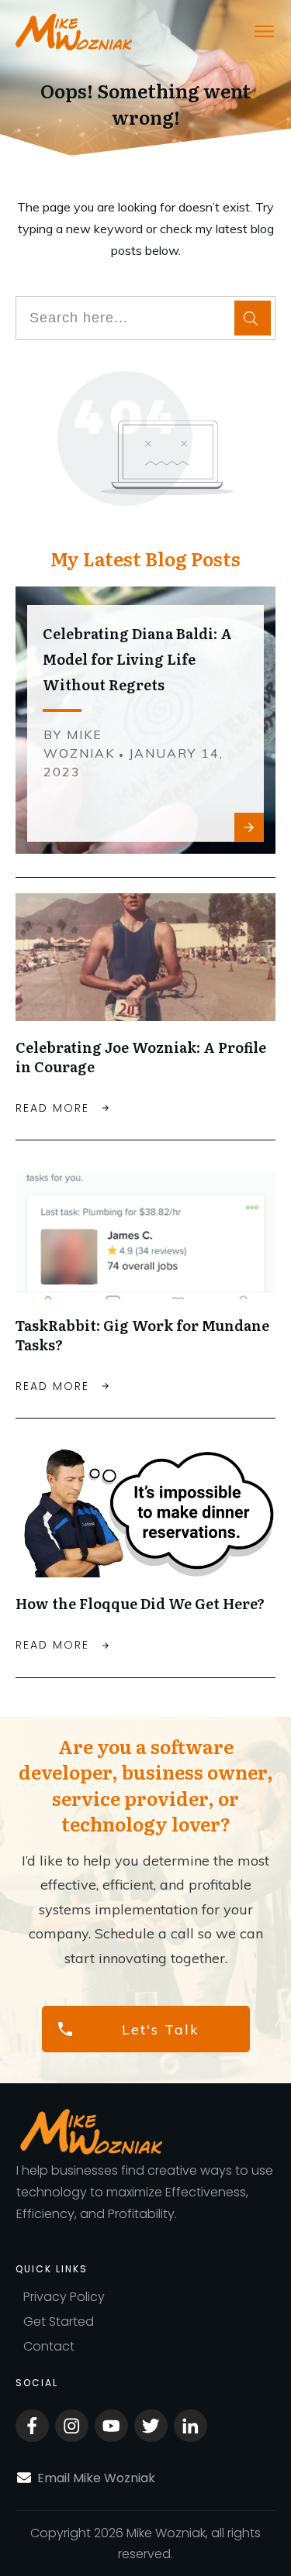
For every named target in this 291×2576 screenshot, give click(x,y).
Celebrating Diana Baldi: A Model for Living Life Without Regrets (137, 659)
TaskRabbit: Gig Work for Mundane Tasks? (142, 1335)
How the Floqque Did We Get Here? (140, 1603)
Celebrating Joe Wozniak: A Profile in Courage (141, 1057)
